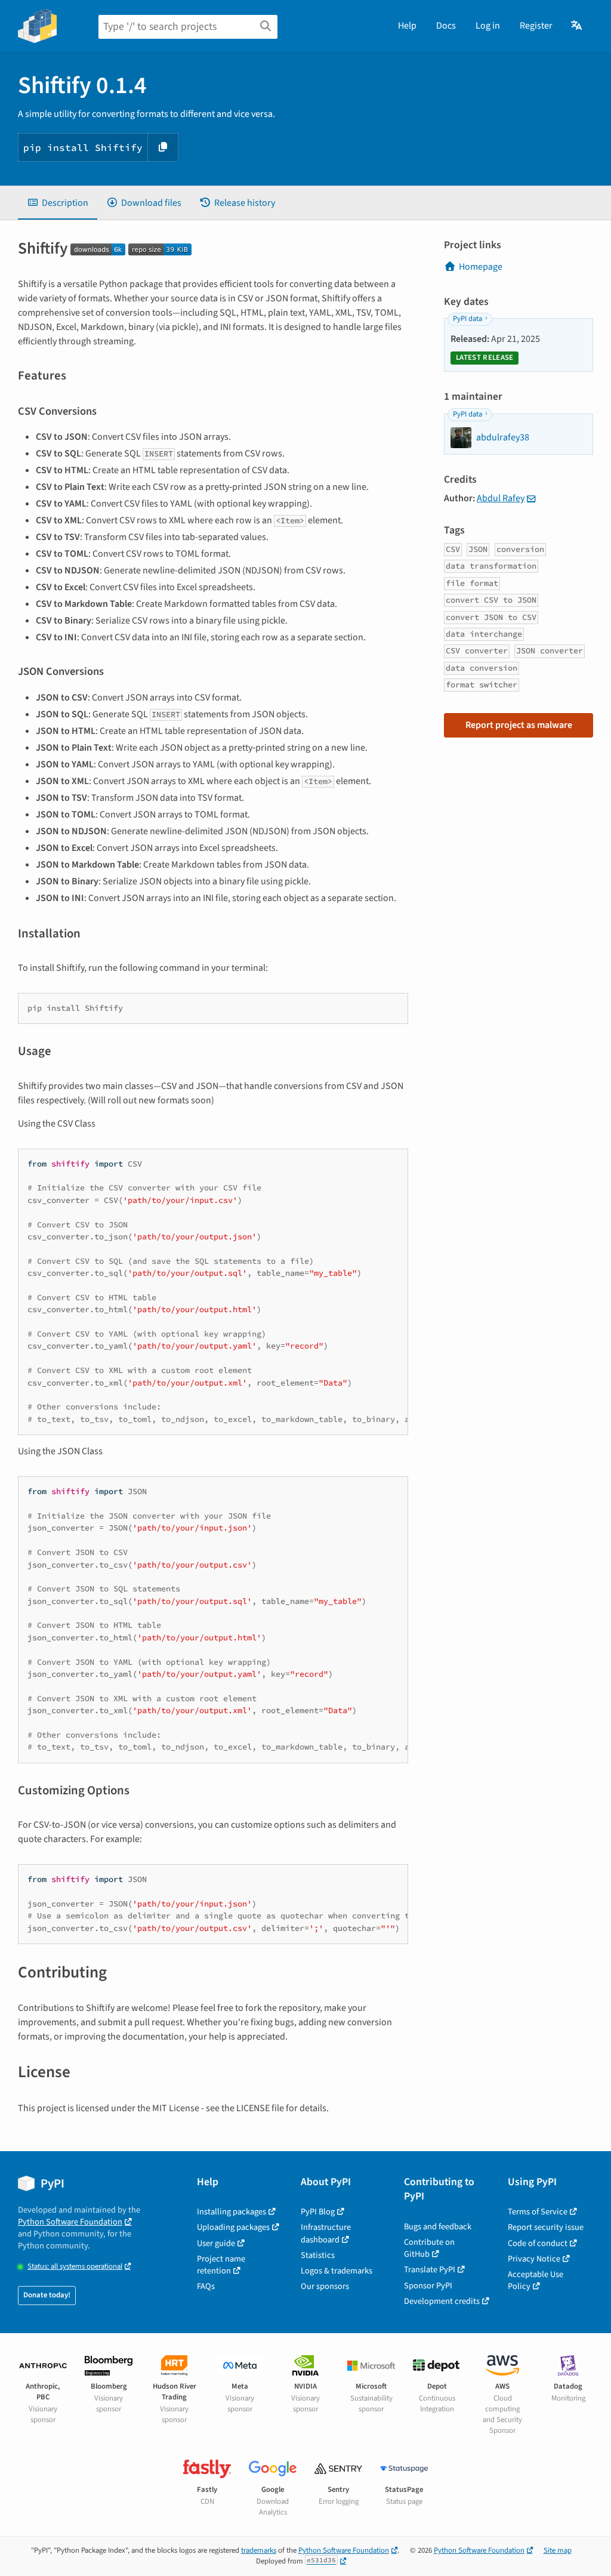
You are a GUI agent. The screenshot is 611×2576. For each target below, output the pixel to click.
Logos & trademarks (337, 2271)
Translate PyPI (430, 2270)
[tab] (58, 203)
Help (407, 26)
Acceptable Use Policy (536, 2280)
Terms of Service (538, 2212)
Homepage (481, 267)
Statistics (318, 2255)
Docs (446, 26)
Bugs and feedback (438, 2227)
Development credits (442, 2301)
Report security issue (546, 2227)
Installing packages (232, 2212)
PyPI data (467, 319)
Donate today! (47, 2295)
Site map (558, 2550)
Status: (75, 2267)
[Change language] (577, 26)
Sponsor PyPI (428, 2286)
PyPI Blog (318, 2212)
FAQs (206, 2286)
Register (536, 26)
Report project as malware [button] (519, 725)
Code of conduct (538, 2243)
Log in (488, 26)
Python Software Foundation (70, 2222)
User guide (216, 2243)
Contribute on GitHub (429, 2248)
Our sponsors (325, 2286)
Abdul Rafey (501, 498)
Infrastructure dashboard (326, 2233)
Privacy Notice (534, 2259)
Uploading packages (233, 2227)
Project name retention (221, 2265)
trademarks (259, 2550)
